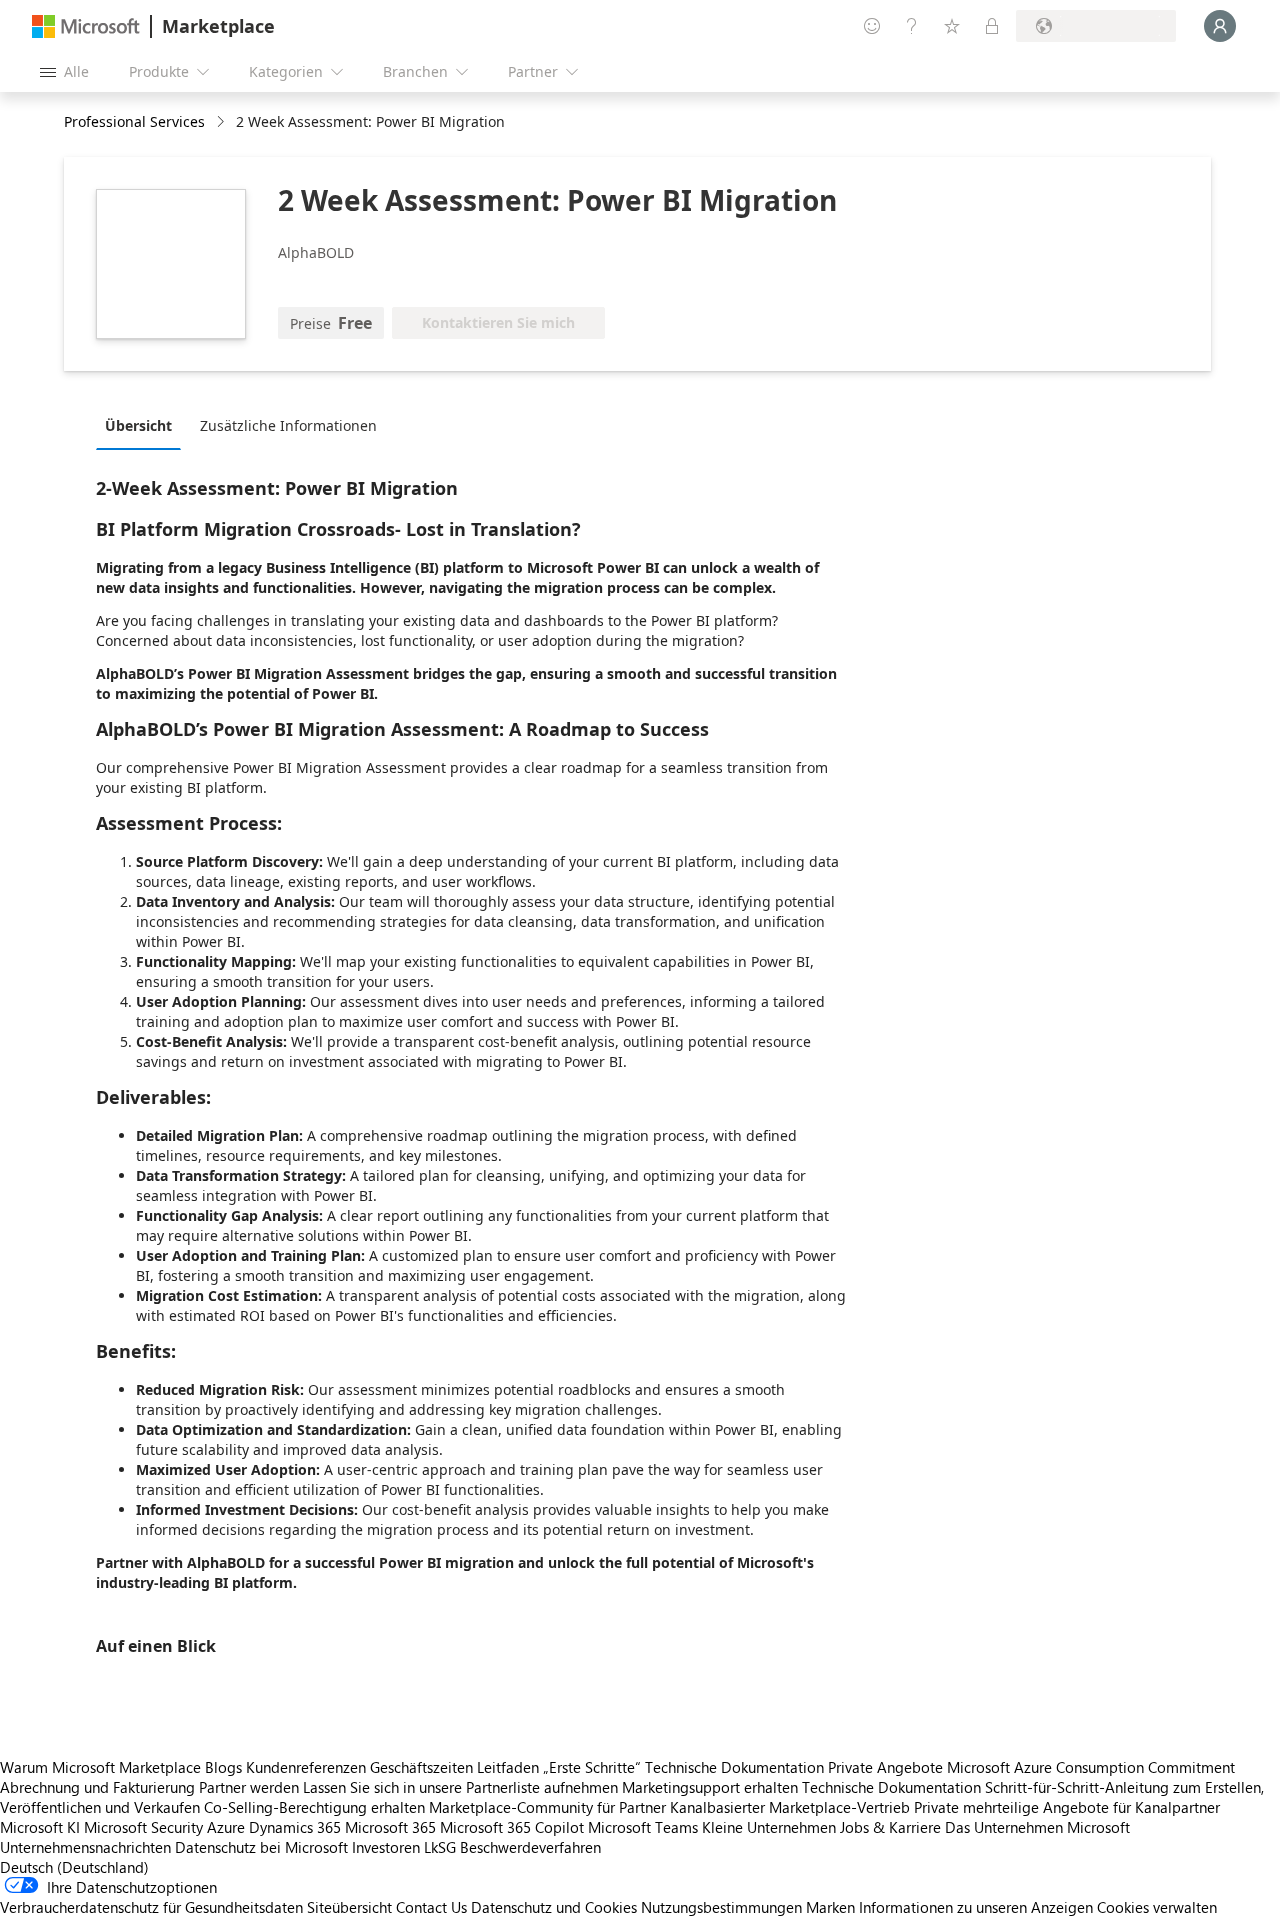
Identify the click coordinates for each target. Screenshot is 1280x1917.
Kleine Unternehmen (769, 1827)
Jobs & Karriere (890, 1827)
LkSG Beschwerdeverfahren (512, 1847)
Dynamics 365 (295, 1827)
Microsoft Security (143, 1827)
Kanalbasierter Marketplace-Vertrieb (790, 1807)
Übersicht (138, 425)
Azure (226, 1827)
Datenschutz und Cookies (554, 1907)
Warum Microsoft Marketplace (100, 1767)
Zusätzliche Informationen (288, 425)
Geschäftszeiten (421, 1767)
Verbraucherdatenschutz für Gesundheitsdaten (151, 1907)
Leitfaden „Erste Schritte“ (559, 1767)
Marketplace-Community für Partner (547, 1807)
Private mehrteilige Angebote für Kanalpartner (1067, 1807)
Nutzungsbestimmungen (721, 1907)
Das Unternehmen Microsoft (1037, 1827)
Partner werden (249, 1787)
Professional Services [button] (134, 121)
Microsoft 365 (390, 1827)
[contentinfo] (222, 122)
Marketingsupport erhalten (710, 1787)
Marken (830, 1907)
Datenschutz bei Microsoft (261, 1847)
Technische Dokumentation (734, 1767)
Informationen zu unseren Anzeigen (976, 1907)
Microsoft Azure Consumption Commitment (1091, 1767)
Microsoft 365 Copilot (512, 1827)
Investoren (386, 1847)
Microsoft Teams (643, 1827)
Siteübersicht (349, 1907)
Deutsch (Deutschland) (74, 1867)
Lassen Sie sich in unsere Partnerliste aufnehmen (460, 1787)
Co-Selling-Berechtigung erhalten (314, 1807)
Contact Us (431, 1907)
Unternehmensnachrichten (85, 1847)
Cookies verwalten (1157, 1907)
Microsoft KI (40, 1827)
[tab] (143, 425)
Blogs (223, 1767)
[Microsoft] (86, 26)
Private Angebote (885, 1767)
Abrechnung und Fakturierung (97, 1787)
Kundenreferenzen (306, 1767)
